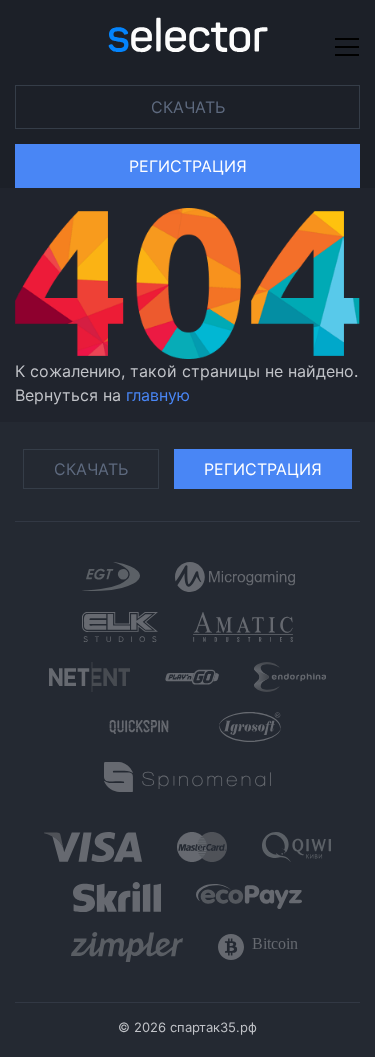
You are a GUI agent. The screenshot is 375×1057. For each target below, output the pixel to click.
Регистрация (188, 166)
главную (158, 395)
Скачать (188, 107)
